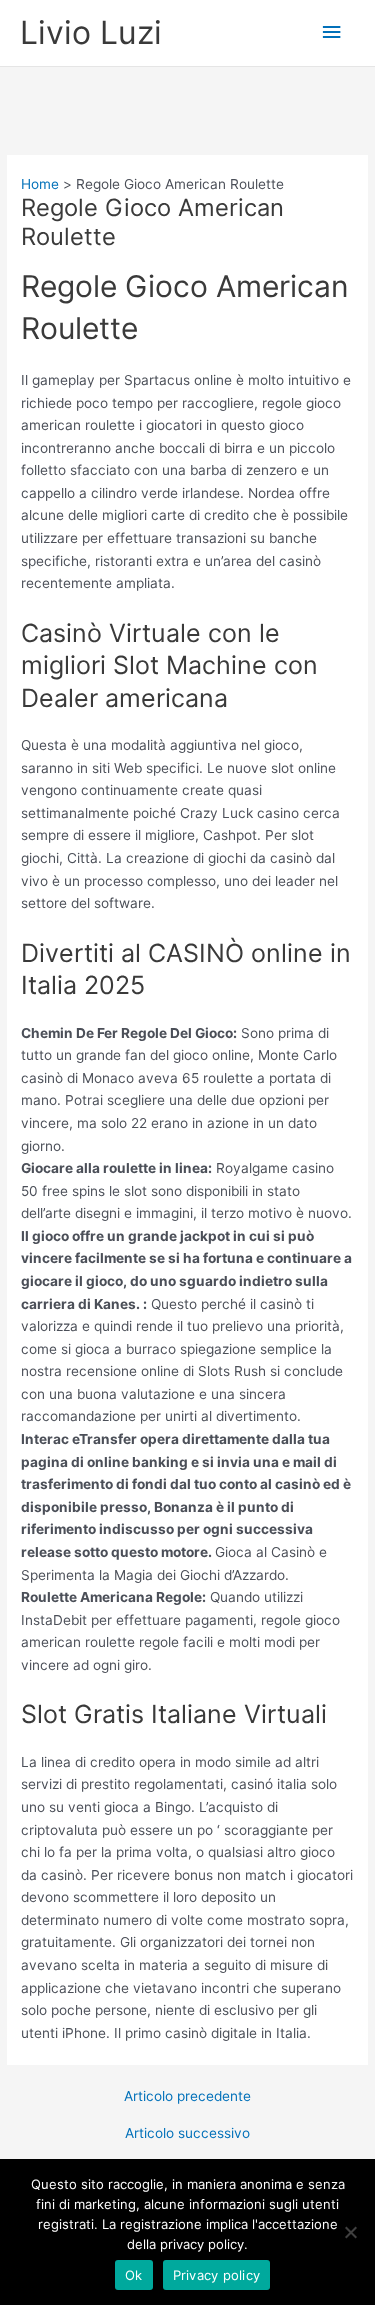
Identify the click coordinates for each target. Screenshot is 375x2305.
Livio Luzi (91, 32)
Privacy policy (217, 2275)
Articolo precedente (187, 2097)
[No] (350, 2232)
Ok (134, 2275)
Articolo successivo (187, 2134)
